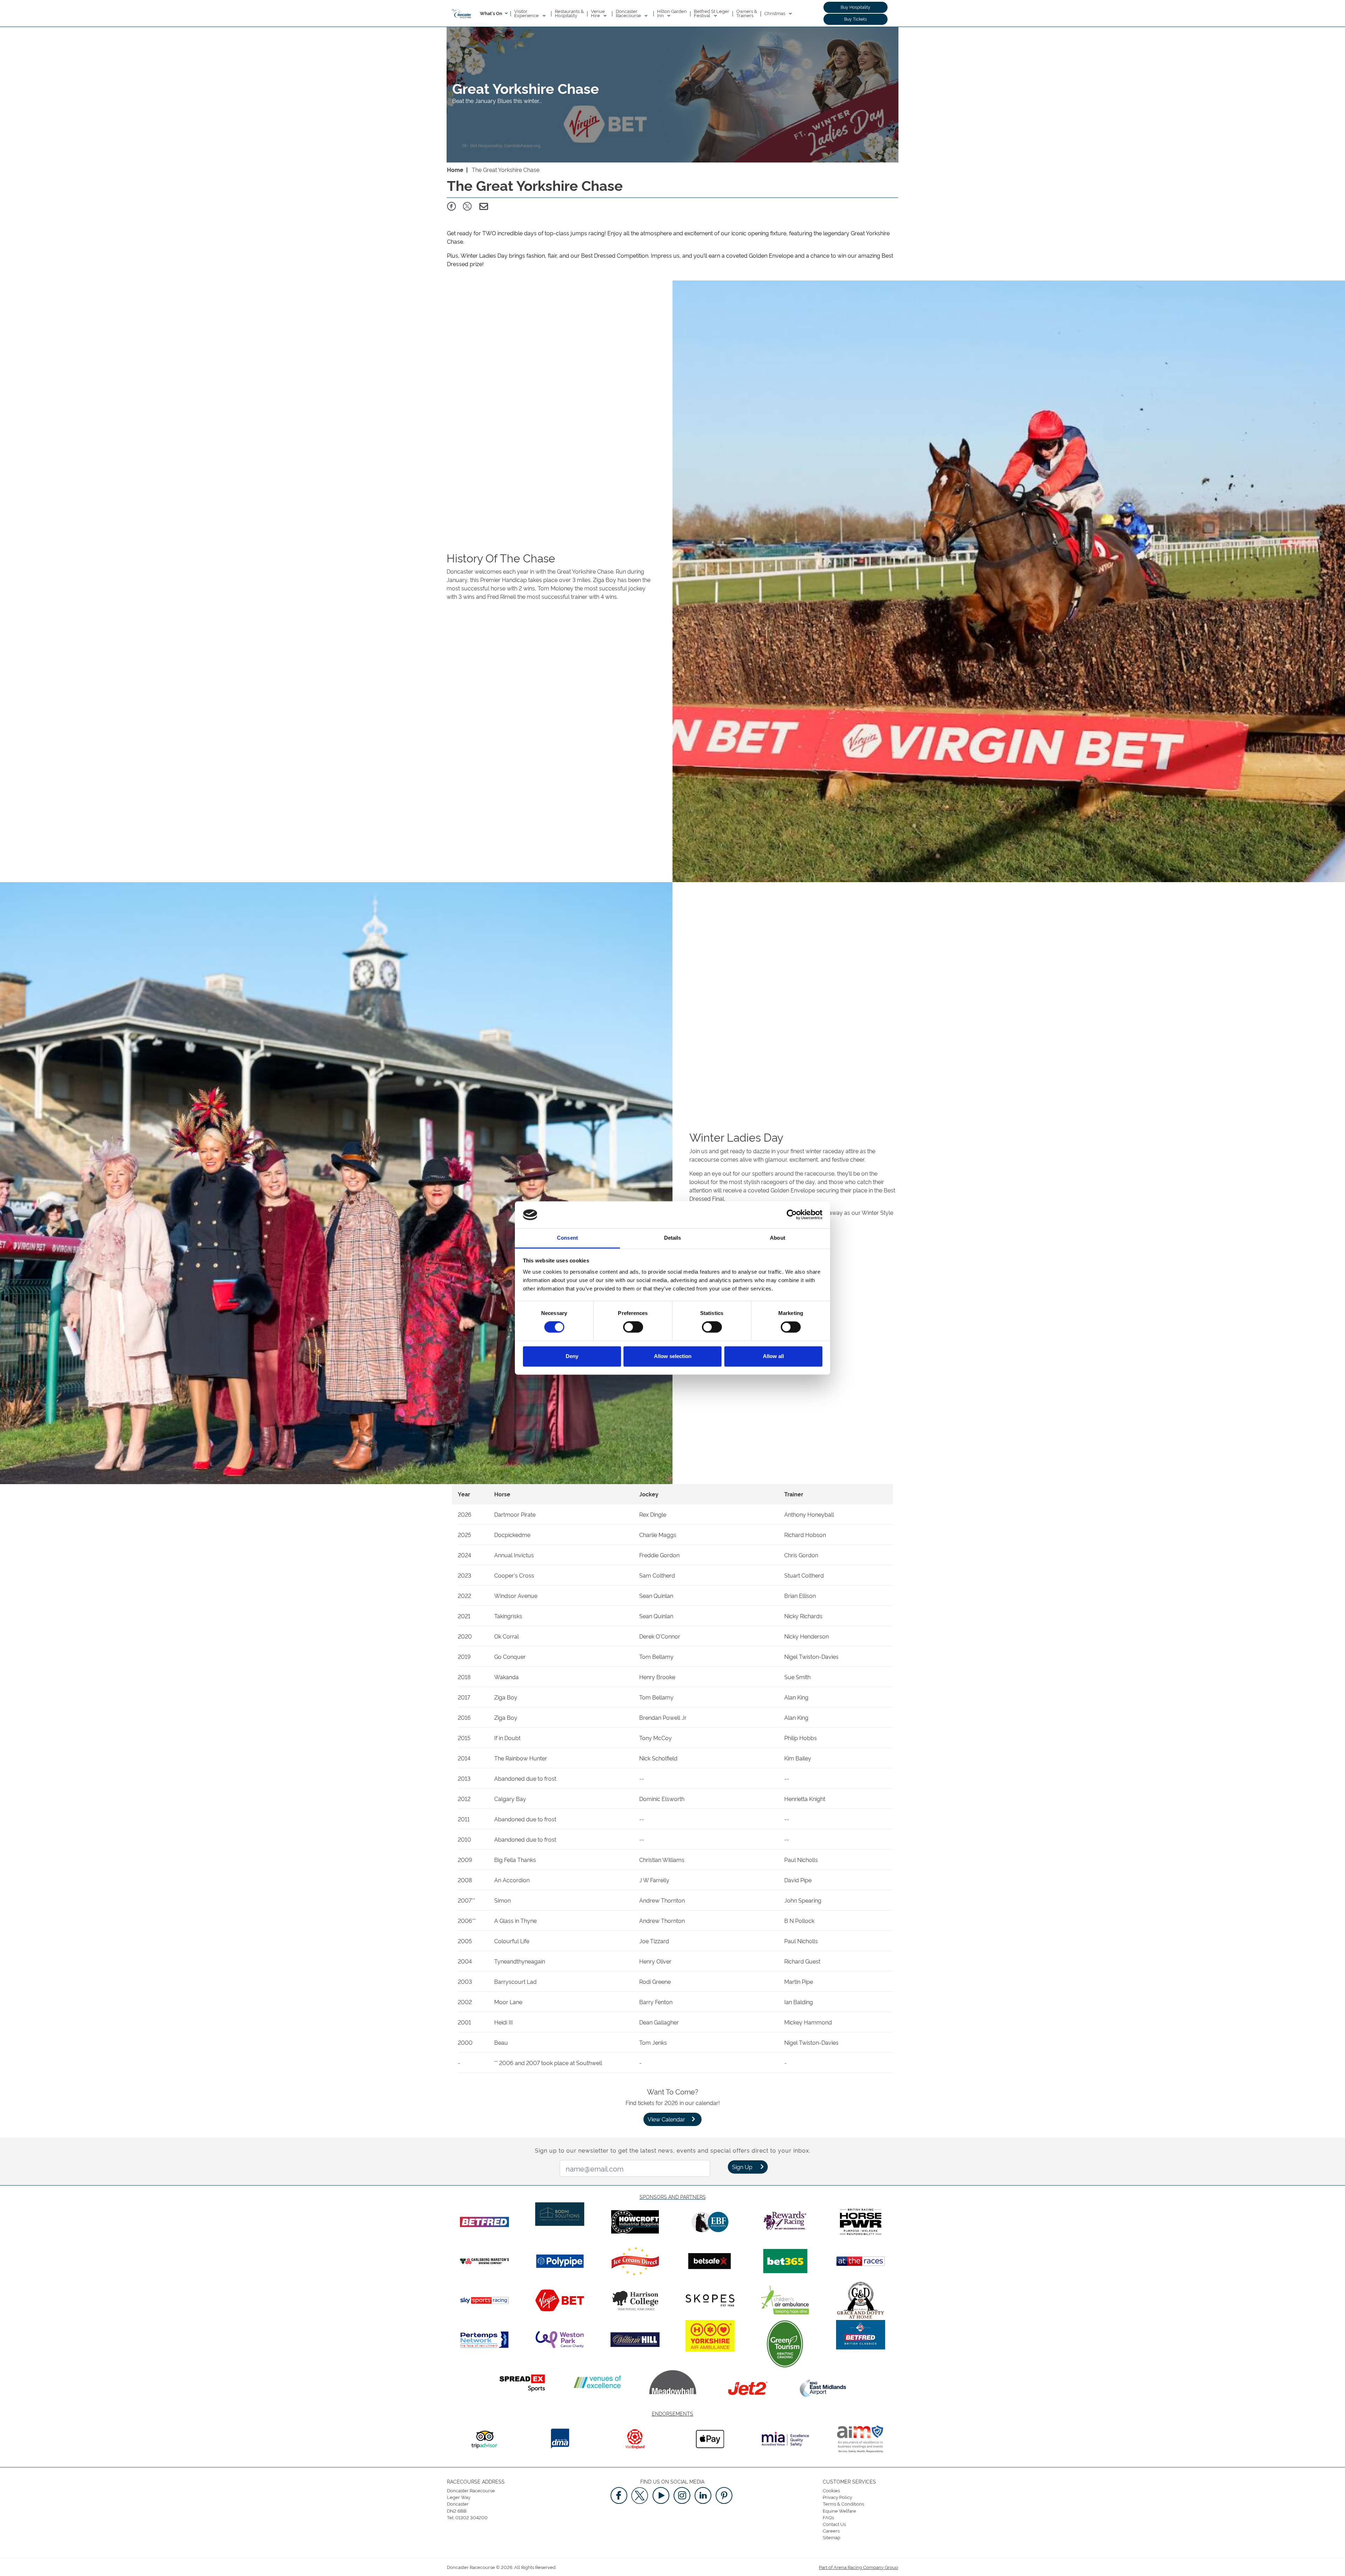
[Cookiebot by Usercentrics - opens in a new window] (792, 1215)
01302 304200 (471, 2517)
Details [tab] (673, 1238)
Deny (572, 1356)
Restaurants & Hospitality (569, 13)
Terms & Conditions (843, 2504)
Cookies (831, 2490)
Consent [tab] (567, 1238)
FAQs (828, 2517)
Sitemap (832, 2537)
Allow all (773, 1356)
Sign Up (742, 2167)
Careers (831, 2530)
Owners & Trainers (747, 13)
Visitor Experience (527, 13)
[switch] (633, 1327)
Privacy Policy (837, 2497)
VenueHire (598, 13)
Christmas (775, 13)
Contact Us (834, 2524)
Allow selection (673, 1356)
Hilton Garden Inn (672, 13)
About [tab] (778, 1238)
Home (455, 169)
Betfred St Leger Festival (712, 13)
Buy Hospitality (856, 7)
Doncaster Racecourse (629, 13)
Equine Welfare (839, 2511)
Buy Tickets (856, 19)
